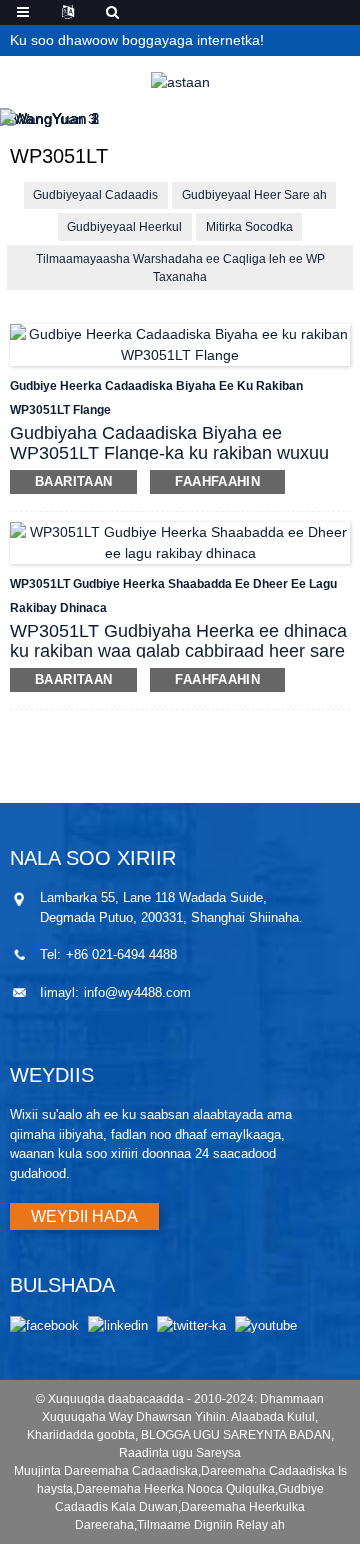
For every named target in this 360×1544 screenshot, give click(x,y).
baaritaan (73, 481)
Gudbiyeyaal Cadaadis (95, 195)
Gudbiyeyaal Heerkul (124, 227)
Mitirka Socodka (249, 227)
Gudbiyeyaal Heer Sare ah (254, 195)
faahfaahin (217, 481)
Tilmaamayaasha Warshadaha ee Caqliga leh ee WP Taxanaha (180, 268)
